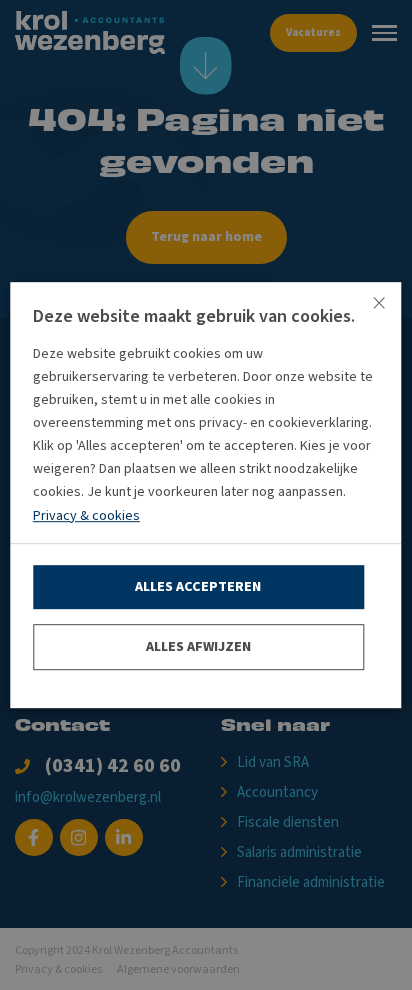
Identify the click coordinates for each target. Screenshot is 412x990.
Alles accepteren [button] (198, 587)
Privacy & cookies (86, 516)
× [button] (379, 304)
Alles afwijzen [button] (198, 647)
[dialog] (206, 495)
